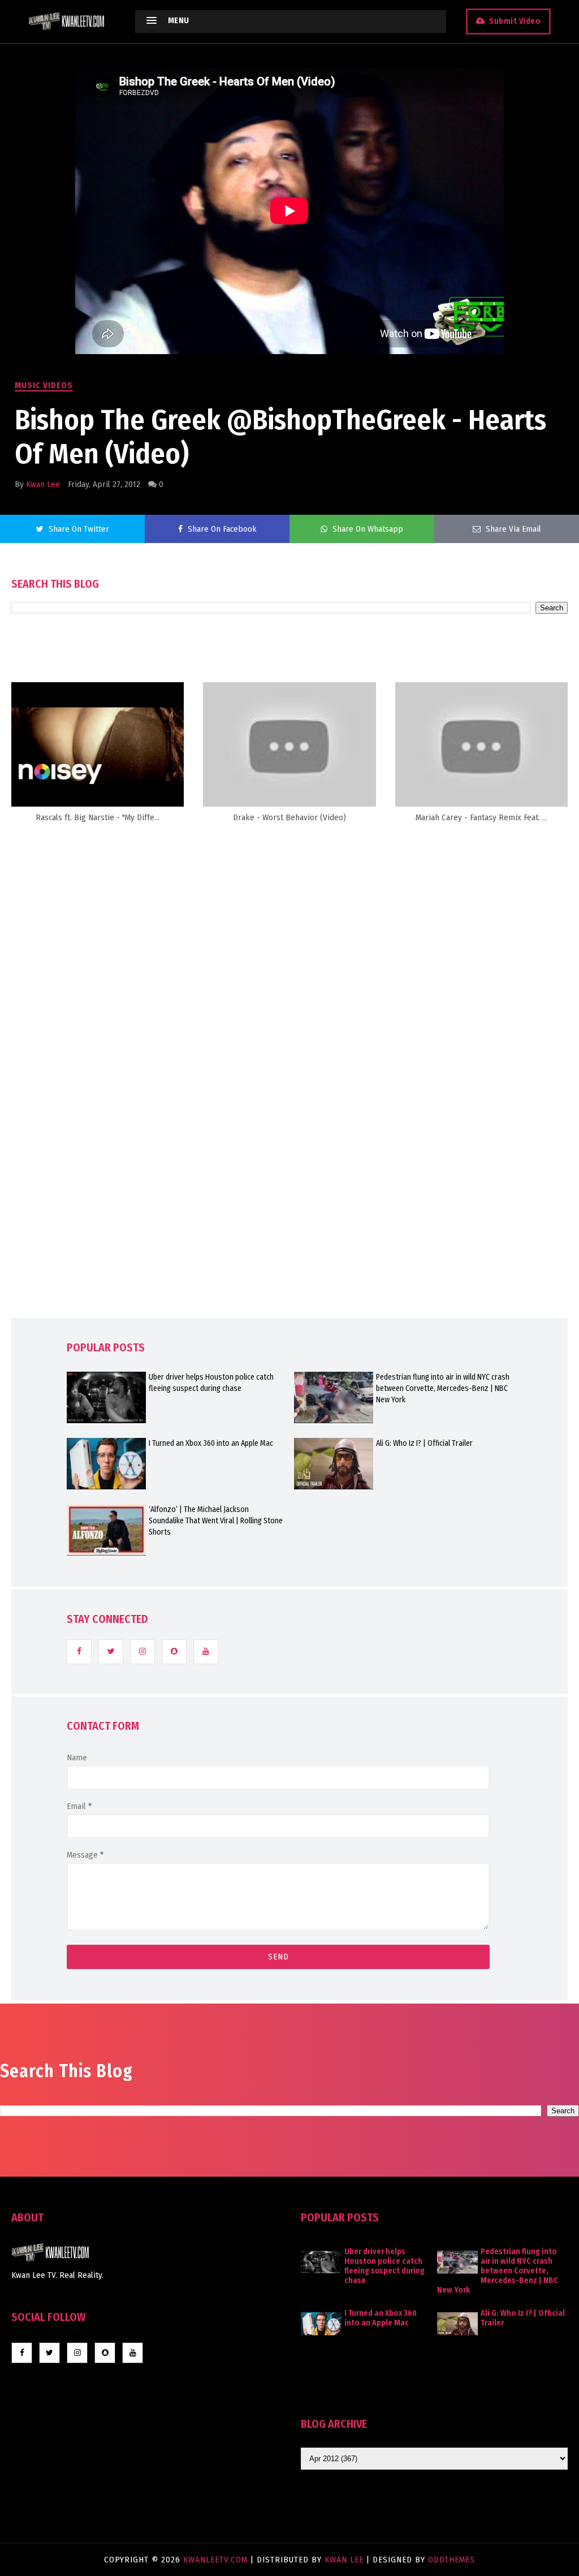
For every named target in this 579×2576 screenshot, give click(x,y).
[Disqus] (289, 1060)
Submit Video (515, 21)
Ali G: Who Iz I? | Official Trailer (424, 1443)
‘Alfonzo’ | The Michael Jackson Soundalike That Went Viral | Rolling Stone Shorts (216, 1521)
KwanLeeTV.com (217, 2560)
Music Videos (44, 385)
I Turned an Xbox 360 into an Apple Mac (211, 1443)
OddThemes (451, 2560)
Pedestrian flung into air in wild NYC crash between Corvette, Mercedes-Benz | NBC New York (443, 1388)
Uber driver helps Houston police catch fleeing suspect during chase (211, 1383)
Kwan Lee (43, 484)
